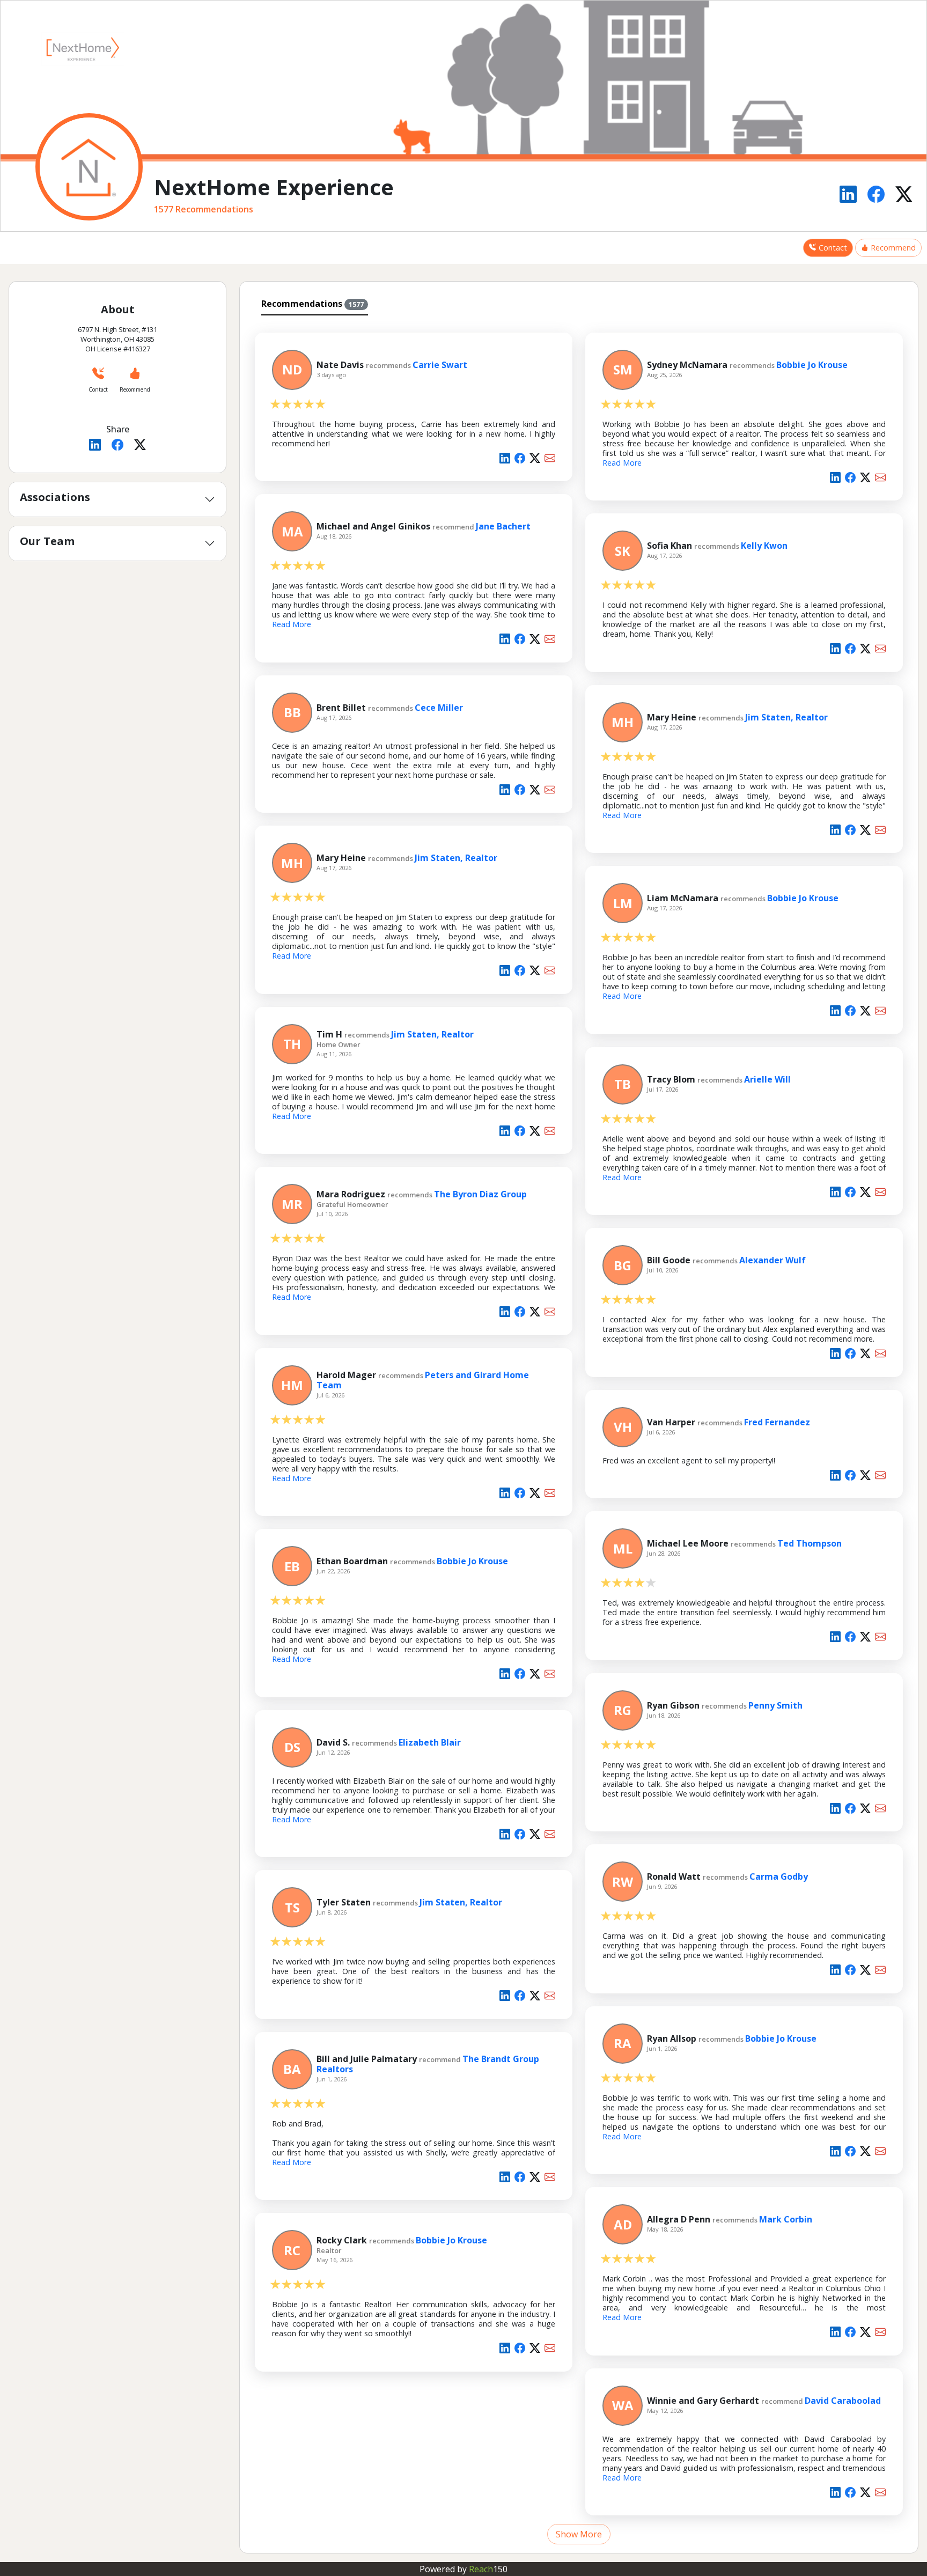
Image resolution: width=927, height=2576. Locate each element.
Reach (488, 2569)
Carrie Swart (440, 365)
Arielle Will (767, 1079)
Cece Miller (439, 708)
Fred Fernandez (777, 1422)
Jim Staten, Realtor (786, 717)
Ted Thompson (810, 1543)
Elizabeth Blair (430, 1742)
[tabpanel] (579, 1432)
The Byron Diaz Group (480, 1194)
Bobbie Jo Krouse (812, 365)
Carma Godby (779, 1876)
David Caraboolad (843, 2401)
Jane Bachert (503, 526)
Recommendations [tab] (312, 304)
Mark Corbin (786, 2219)
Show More (579, 2534)
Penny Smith (775, 1705)
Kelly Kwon (764, 546)
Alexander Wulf (772, 1260)
